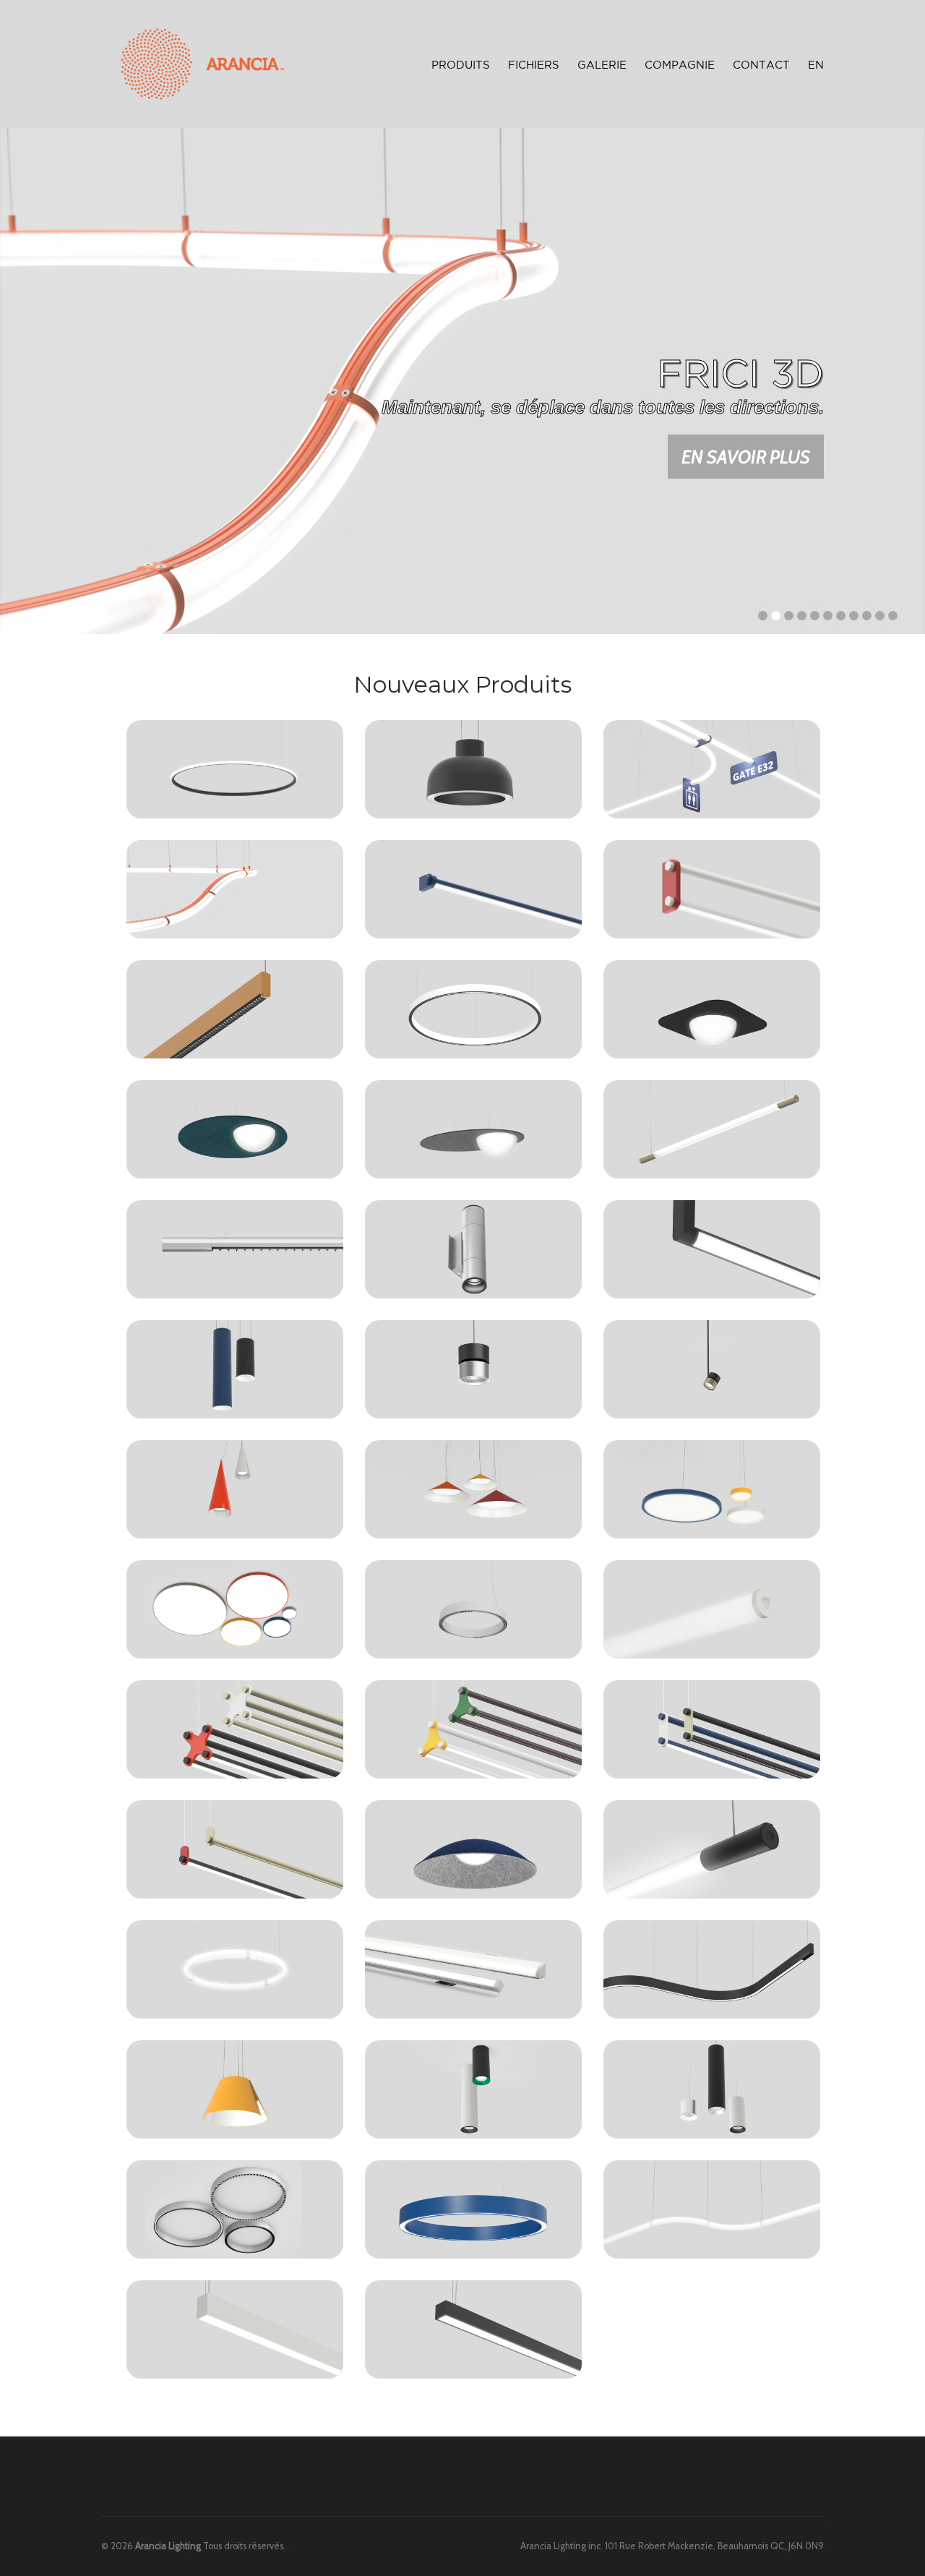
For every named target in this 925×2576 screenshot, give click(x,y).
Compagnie (680, 65)
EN (816, 65)
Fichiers (534, 65)
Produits (461, 63)
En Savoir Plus (746, 457)
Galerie (602, 65)
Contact (761, 65)
